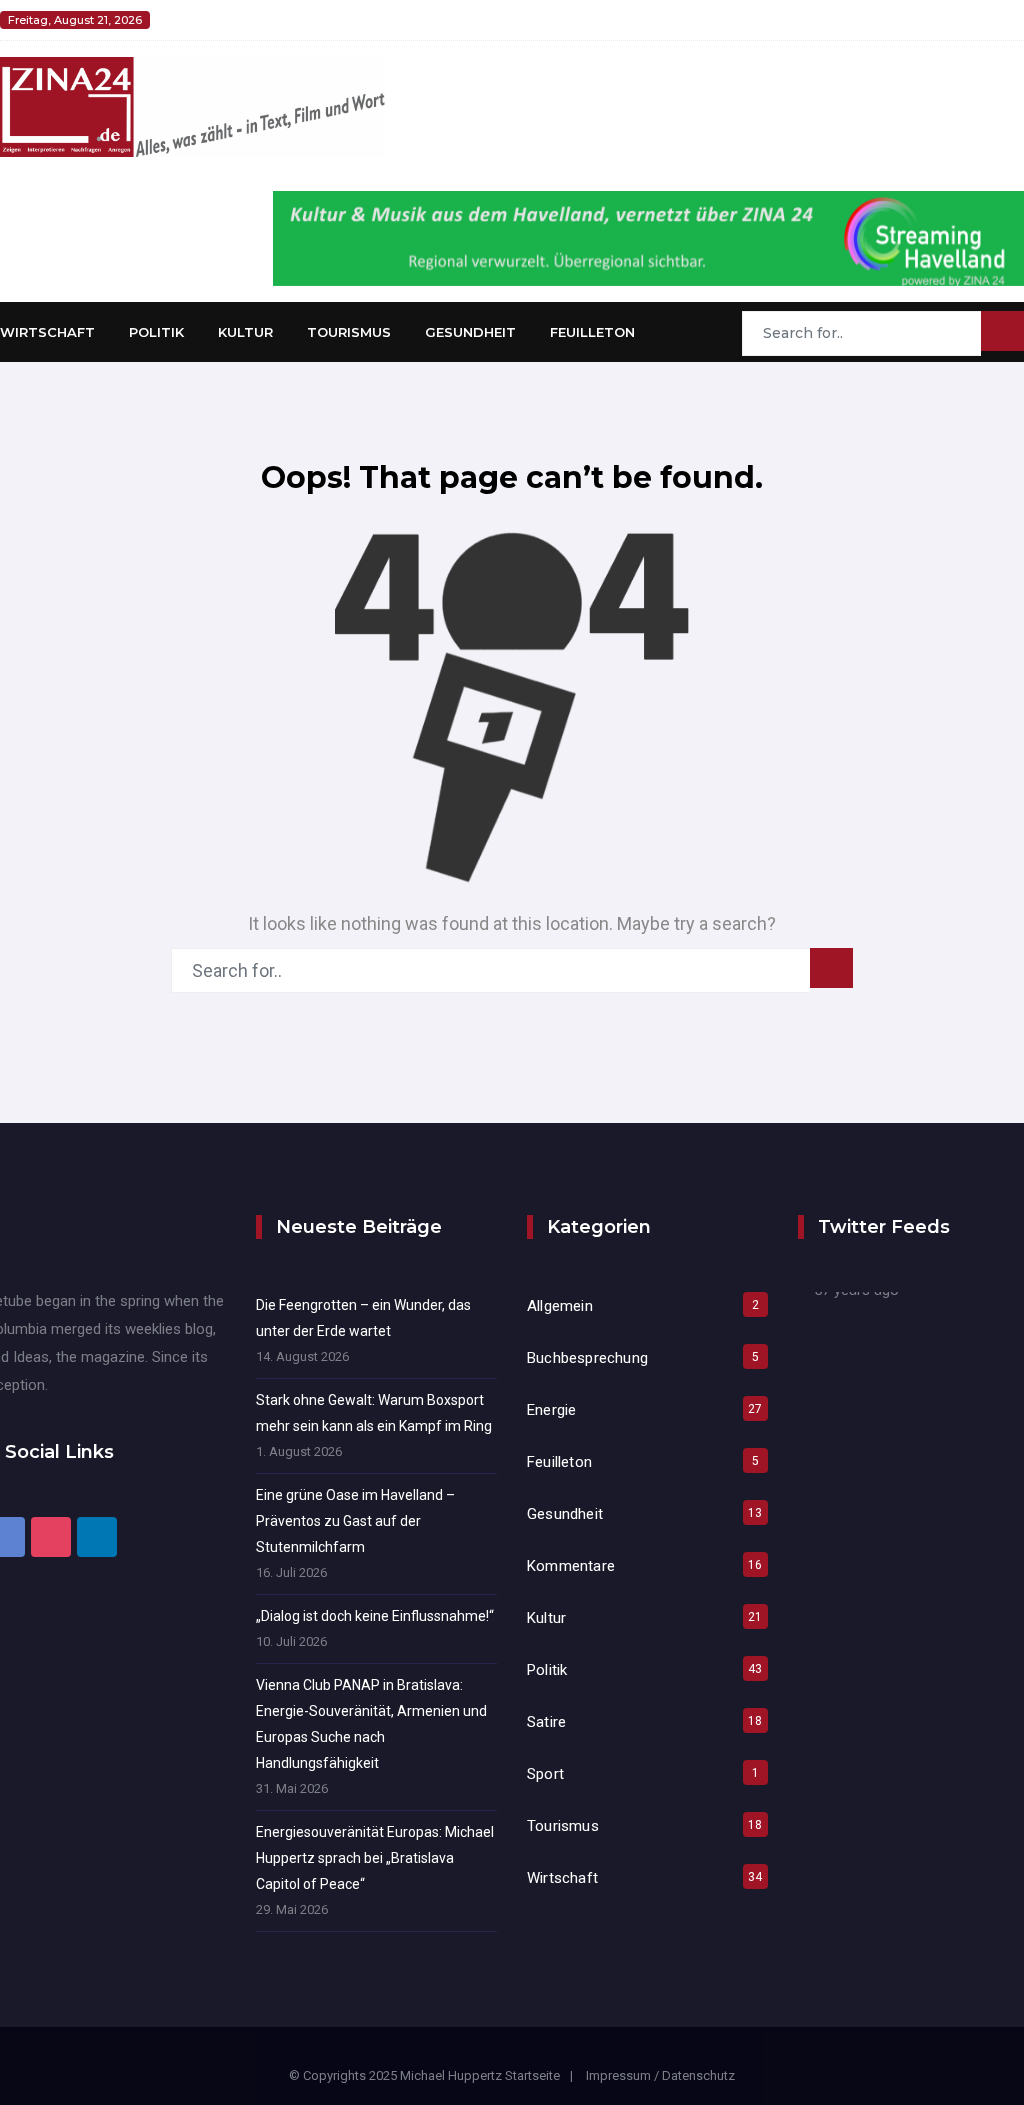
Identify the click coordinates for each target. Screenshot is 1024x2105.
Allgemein (560, 1306)
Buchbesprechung (587, 1358)
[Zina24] (192, 105)
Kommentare (571, 1566)
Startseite (532, 2075)
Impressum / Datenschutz (660, 2075)
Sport (545, 1774)
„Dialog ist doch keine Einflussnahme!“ (375, 1616)
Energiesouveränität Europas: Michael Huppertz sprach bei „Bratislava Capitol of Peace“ (375, 1858)
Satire (546, 1722)
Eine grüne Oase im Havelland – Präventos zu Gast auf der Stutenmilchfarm (355, 1521)
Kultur (245, 332)
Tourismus (349, 332)
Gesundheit (470, 332)
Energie (551, 1410)
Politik (156, 332)
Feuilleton (592, 332)
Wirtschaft (47, 332)
